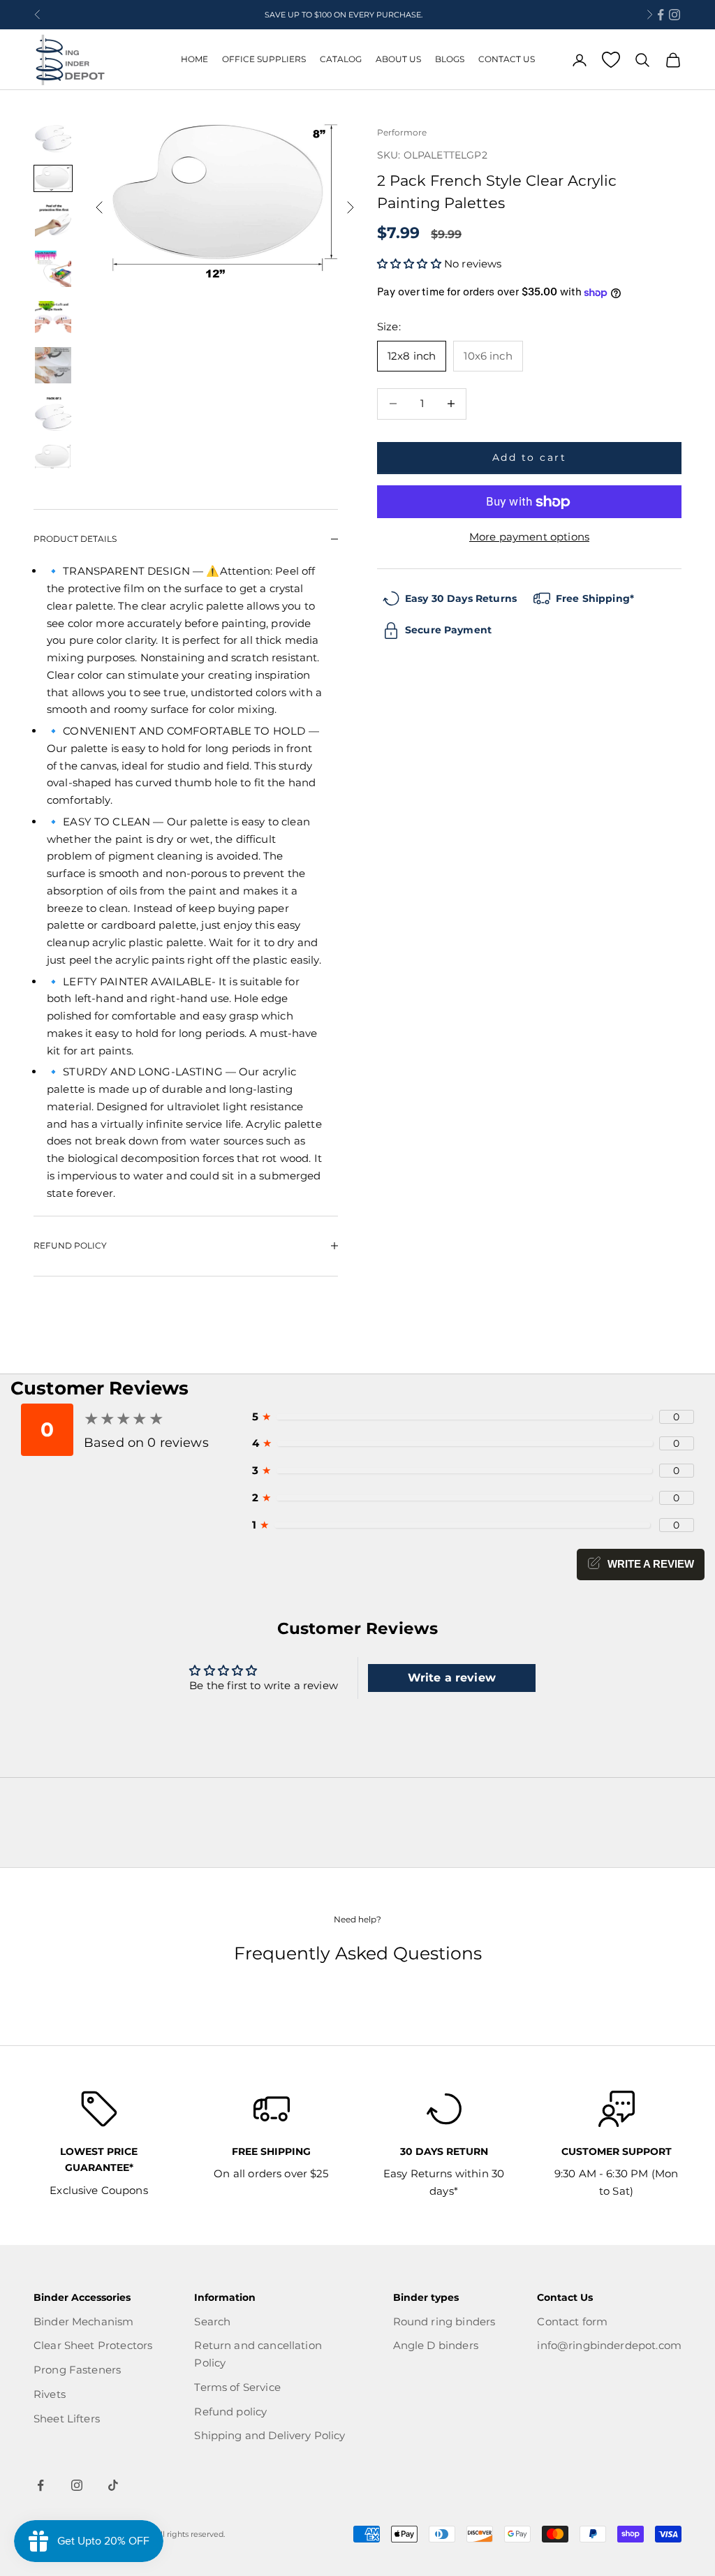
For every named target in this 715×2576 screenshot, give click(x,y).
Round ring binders (444, 2321)
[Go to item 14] (53, 457)
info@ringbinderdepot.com (609, 2345)
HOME (194, 59)
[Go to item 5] (53, 317)
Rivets (50, 2394)
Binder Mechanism (83, 2321)
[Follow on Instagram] (675, 15)
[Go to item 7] (53, 414)
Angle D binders (436, 2345)
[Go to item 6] (53, 365)
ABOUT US (398, 59)
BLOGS (450, 59)
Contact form (572, 2321)
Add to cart (530, 457)
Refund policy (230, 2412)
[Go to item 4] (53, 269)
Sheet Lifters (67, 2419)
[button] (411, 264)
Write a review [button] (452, 1678)
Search (212, 2321)
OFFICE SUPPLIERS (264, 59)
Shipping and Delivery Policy (270, 2435)
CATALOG (341, 59)
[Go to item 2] (53, 178)
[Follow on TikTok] (113, 2485)
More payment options (529, 537)
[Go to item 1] (53, 139)
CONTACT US (507, 59)
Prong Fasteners (77, 2370)
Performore (402, 132)
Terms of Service (237, 2387)
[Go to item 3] (53, 221)
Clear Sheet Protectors (93, 2345)
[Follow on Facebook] (661, 15)
